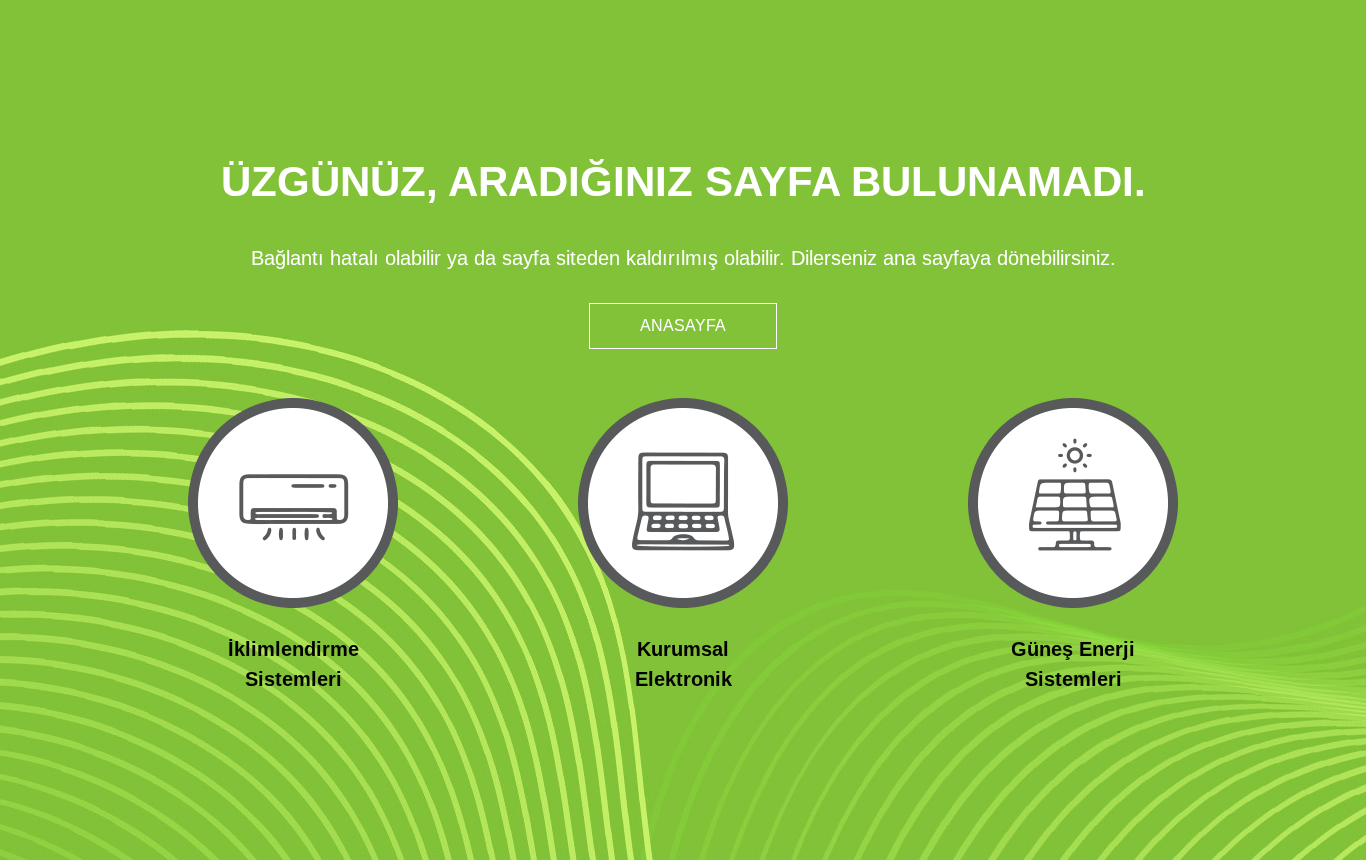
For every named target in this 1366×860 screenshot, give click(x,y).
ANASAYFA (683, 325)
